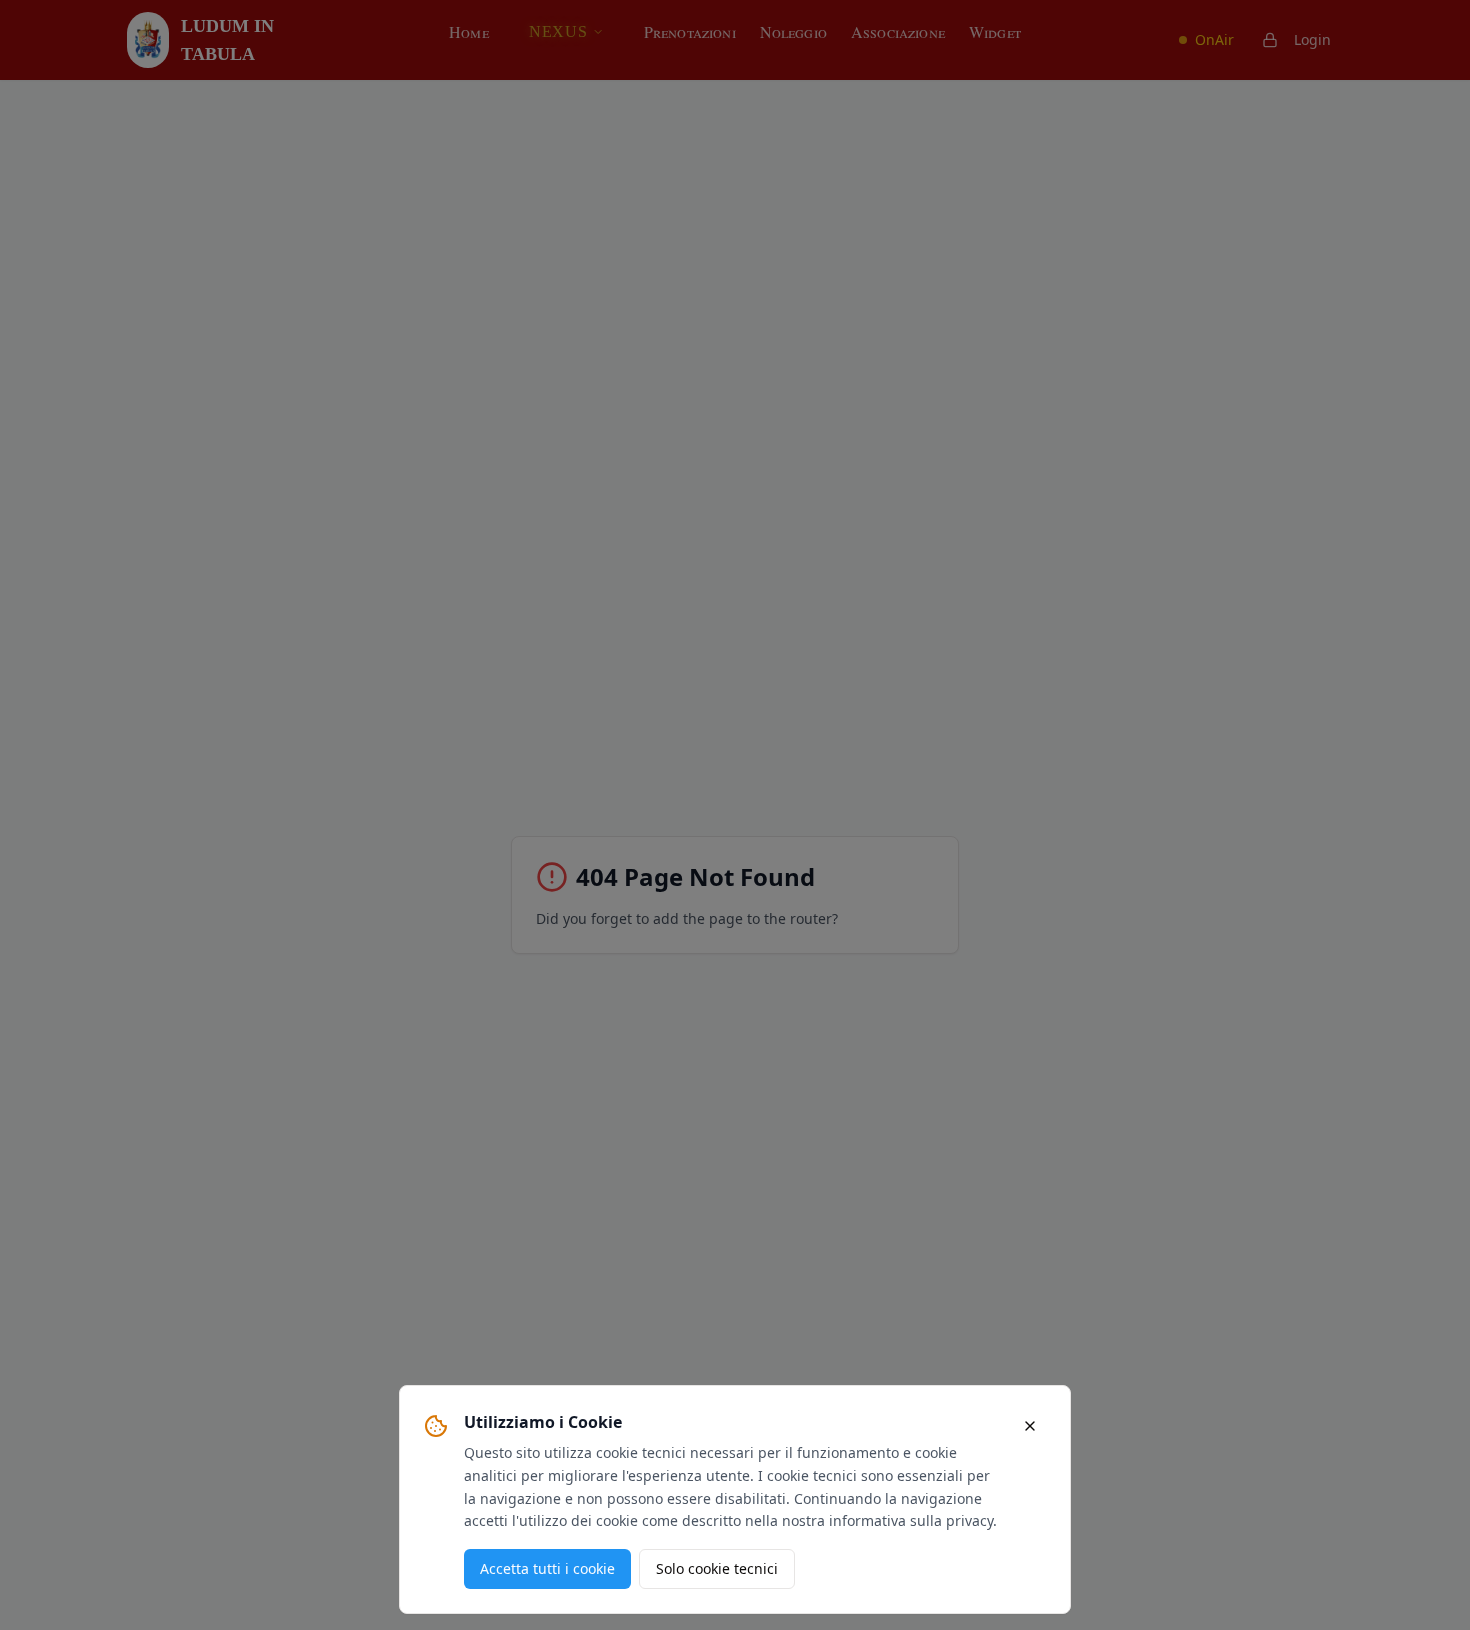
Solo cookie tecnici (717, 1568)
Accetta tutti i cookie (547, 1568)
